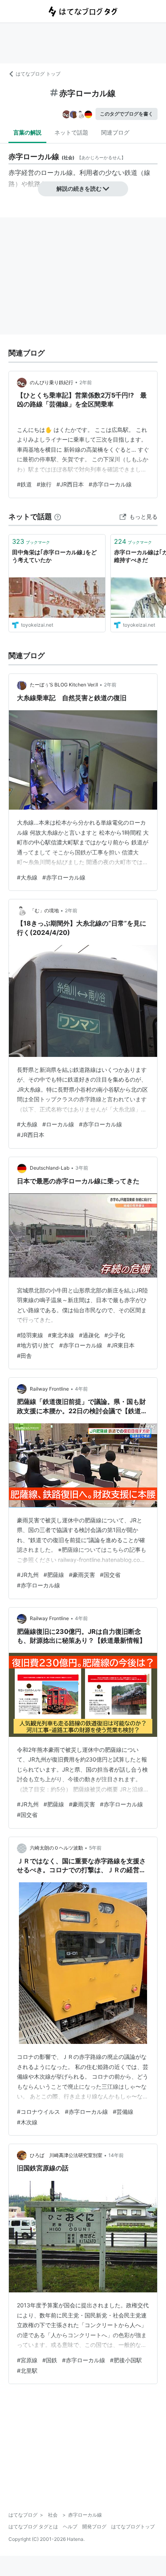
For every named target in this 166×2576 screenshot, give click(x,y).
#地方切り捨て (36, 1345)
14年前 (116, 2155)
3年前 (82, 1168)
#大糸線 (27, 877)
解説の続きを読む (79, 188)
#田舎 (24, 1356)
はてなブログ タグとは (33, 2527)
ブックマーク (31, 541)
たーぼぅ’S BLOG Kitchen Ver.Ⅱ (64, 685)
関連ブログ (115, 132)
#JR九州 (28, 1575)
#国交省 (110, 1575)
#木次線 (27, 2122)
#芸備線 (123, 2112)
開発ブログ (94, 2527)
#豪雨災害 (82, 1575)
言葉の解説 (27, 132)
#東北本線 (61, 1335)
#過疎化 (89, 1335)
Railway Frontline (49, 1389)
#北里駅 (27, 2371)
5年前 (95, 1848)
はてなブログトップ (133, 2527)
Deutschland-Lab (50, 1168)
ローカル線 (57, 173)
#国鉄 (50, 2360)
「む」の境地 (44, 910)
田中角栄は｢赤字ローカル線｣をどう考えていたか (54, 556)
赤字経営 (21, 173)
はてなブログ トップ (38, 74)
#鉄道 (24, 484)
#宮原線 (27, 2360)
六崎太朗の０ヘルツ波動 (56, 1848)
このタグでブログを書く (127, 114)
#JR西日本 (70, 484)
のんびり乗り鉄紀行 (52, 382)
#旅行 (44, 484)
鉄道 (131, 173)
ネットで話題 (71, 132)
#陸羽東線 (30, 1335)
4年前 (81, 1389)
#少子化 (115, 1335)
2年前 (86, 382)
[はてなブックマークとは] (58, 517)
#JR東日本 (121, 1345)
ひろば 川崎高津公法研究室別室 (66, 2155)
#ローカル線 (58, 1124)
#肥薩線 (54, 1575)
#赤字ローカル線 (110, 484)
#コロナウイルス (38, 2112)
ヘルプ (70, 2527)
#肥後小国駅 (126, 2360)
